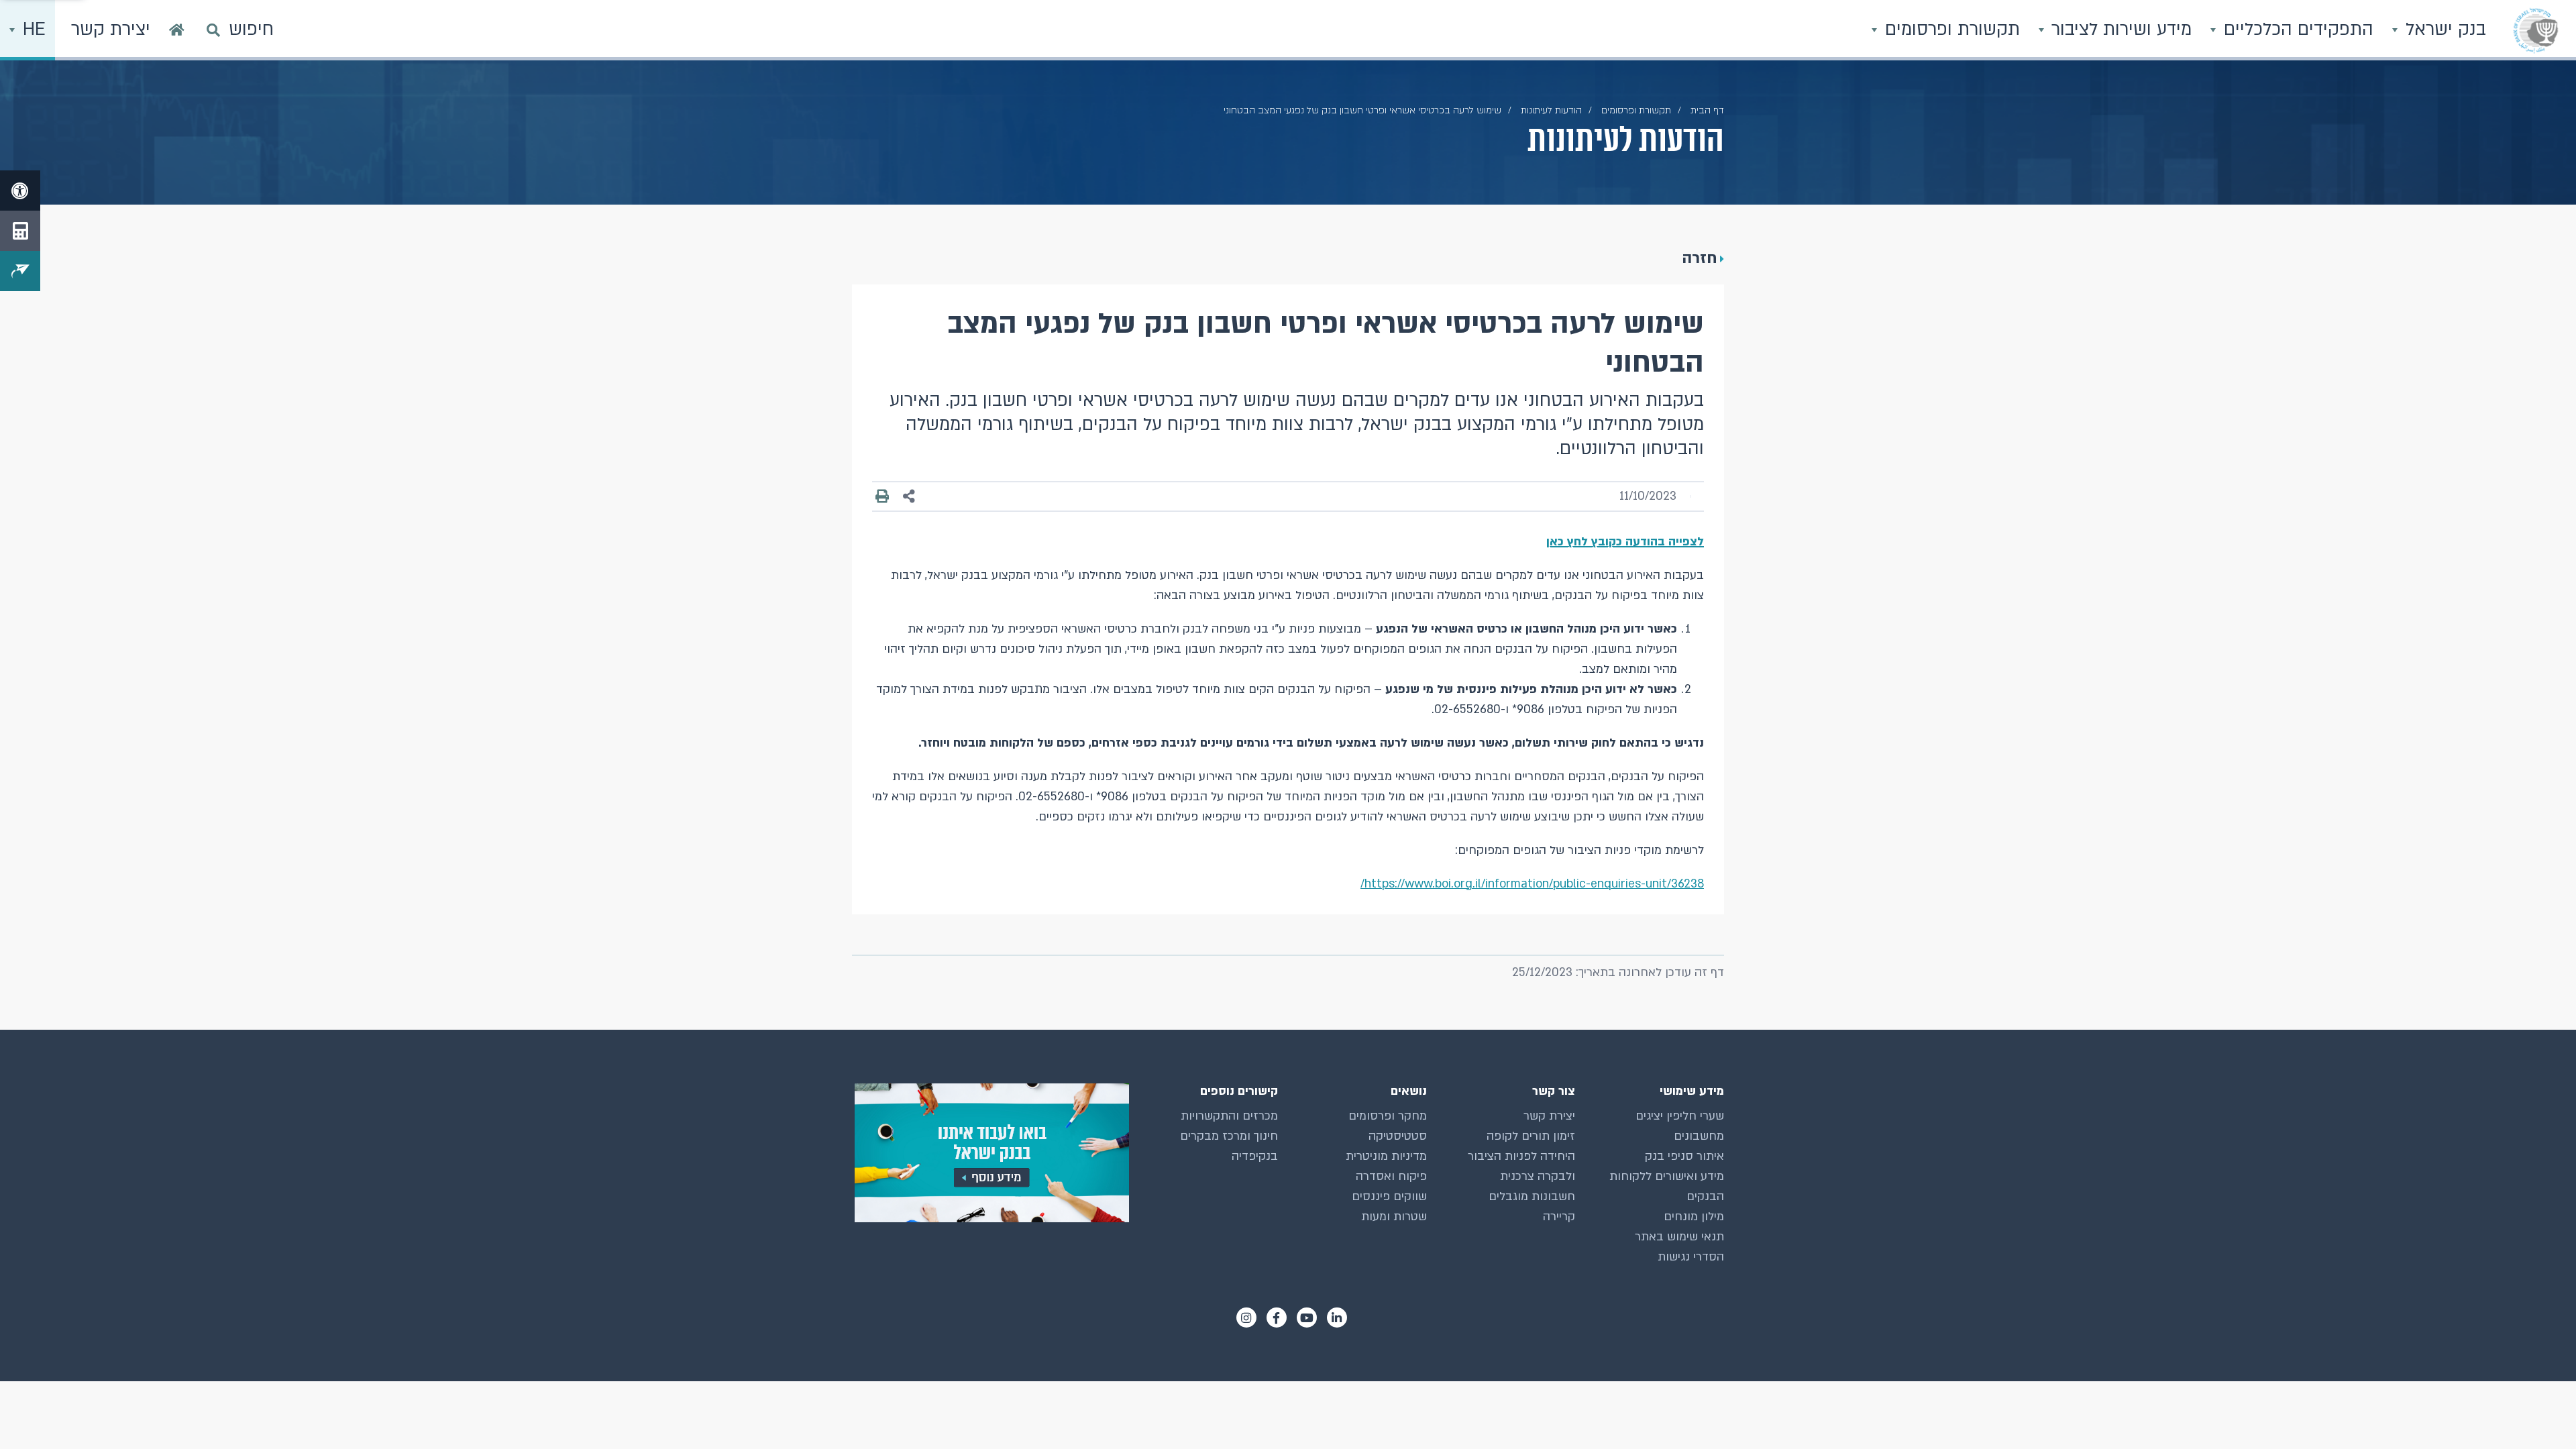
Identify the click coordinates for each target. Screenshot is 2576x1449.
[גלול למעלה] (2539, 1412)
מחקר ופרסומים (1388, 1116)
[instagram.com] (1246, 1318)
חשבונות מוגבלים (1532, 1196)
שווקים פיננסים (1389, 1196)
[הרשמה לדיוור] (20, 271)
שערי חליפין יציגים (1680, 1116)
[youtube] (1307, 1318)
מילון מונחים (1694, 1217)
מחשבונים (1699, 1136)
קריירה (1559, 1217)
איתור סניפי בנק (1684, 1156)
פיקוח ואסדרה (1391, 1176)
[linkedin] (1337, 1318)
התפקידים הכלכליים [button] (2296, 30)
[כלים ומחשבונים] (20, 231)
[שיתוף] (909, 497)
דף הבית (1707, 110)
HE (32, 30)
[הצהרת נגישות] (20, 191)
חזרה (1700, 258)
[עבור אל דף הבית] (177, 30)
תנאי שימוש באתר (1679, 1237)
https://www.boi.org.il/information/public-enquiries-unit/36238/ (1532, 884)
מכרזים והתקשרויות (1229, 1116)
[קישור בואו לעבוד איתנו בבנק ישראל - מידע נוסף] (990, 1153)
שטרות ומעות (1394, 1217)
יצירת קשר (1549, 1116)
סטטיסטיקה (1398, 1136)
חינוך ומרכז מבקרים (1229, 1136)
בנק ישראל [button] (2443, 30)
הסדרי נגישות (1691, 1257)
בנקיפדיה (1255, 1156)
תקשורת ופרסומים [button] (1950, 30)
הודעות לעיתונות (1551, 110)
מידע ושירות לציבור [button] (2119, 30)
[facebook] (1277, 1318)
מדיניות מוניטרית (1386, 1156)
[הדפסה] (882, 496)
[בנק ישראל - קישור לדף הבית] (2536, 30)
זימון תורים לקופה (1531, 1136)
